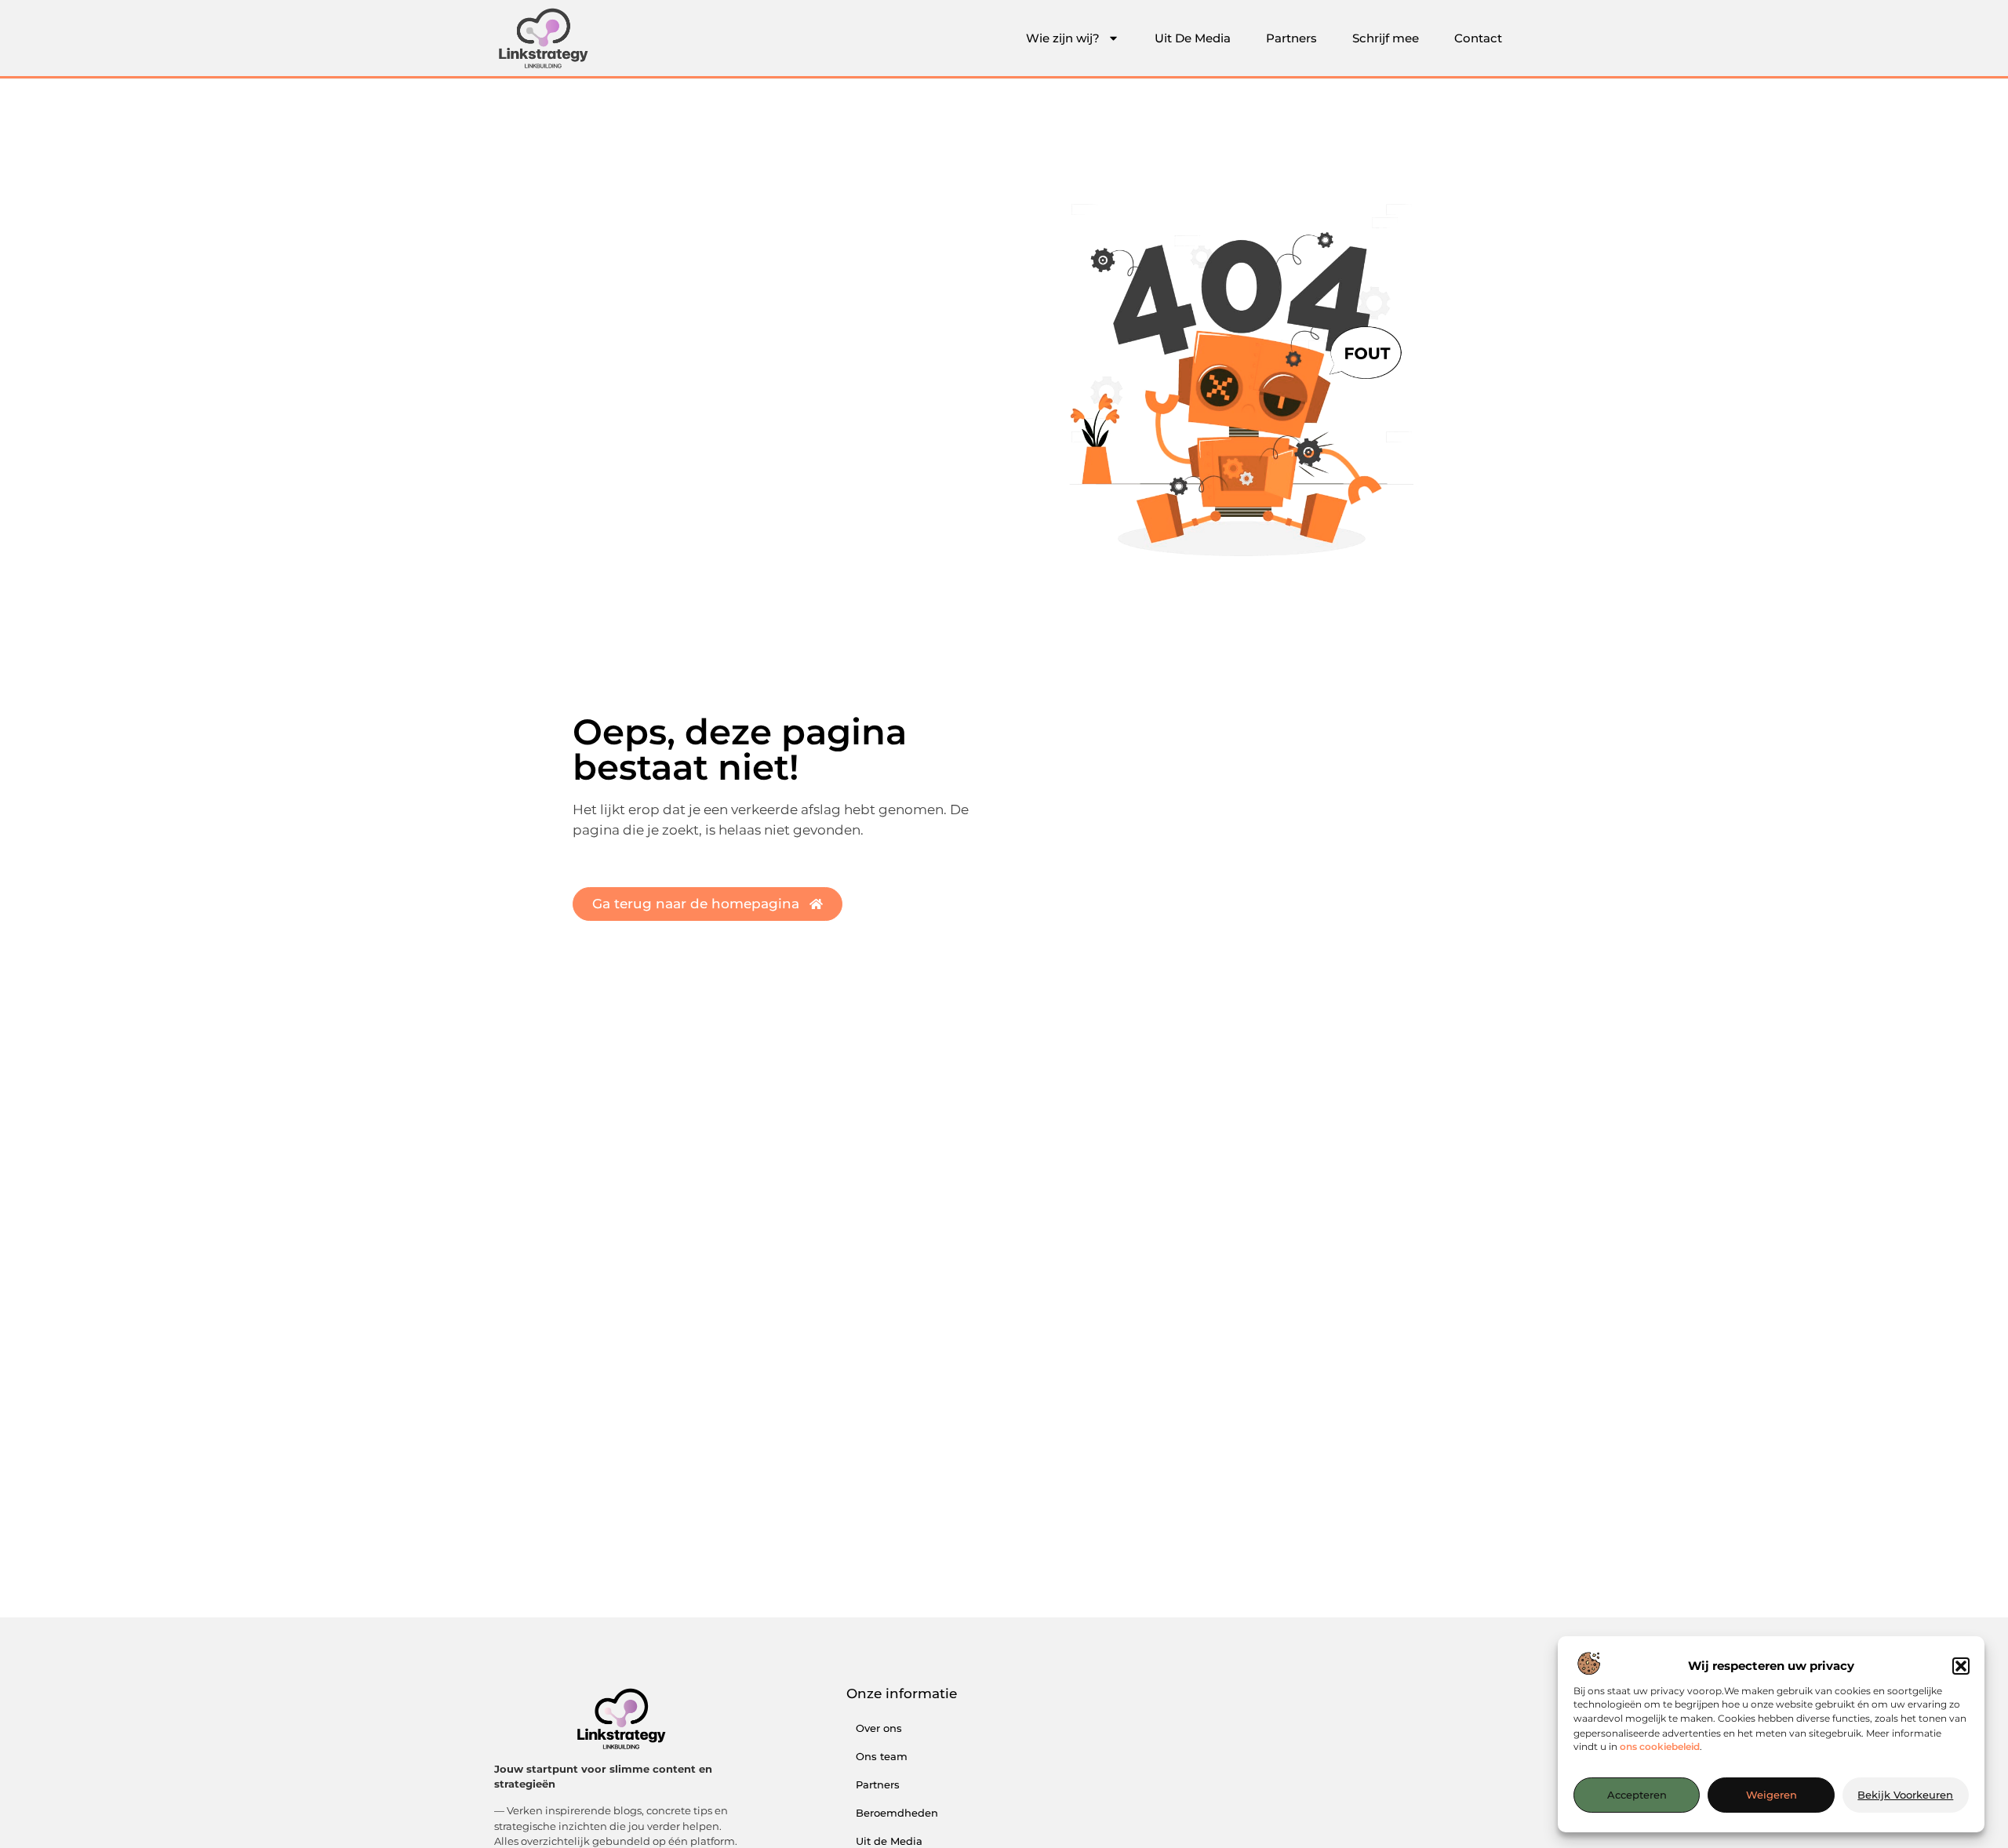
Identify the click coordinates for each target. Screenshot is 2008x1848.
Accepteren (1637, 1795)
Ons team (882, 1756)
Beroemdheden (897, 1813)
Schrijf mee (1386, 38)
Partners (1291, 38)
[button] (1961, 1666)
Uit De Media (1193, 38)
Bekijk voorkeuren (1905, 1795)
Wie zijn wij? (1063, 38)
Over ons (879, 1728)
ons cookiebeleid (1660, 1747)
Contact (1478, 38)
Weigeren (1772, 1795)
